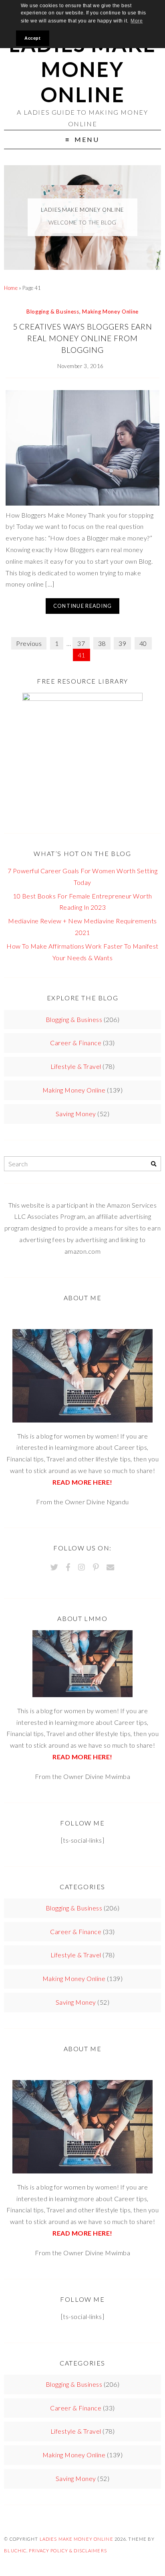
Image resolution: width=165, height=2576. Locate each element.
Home (11, 288)
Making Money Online (110, 312)
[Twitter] (54, 1567)
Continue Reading (82, 606)
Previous (29, 643)
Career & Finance (76, 1043)
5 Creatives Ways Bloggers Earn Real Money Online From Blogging (83, 338)
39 (122, 643)
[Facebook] (68, 1567)
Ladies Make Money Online (82, 69)
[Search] (154, 1164)
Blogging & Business (53, 312)
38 (102, 643)
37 (81, 643)
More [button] (137, 21)
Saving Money (76, 1114)
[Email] (110, 1567)
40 (143, 643)
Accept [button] (32, 38)
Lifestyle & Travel (76, 1066)
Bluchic (15, 2551)
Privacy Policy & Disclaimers (68, 2551)
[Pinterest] (96, 1567)
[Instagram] (81, 1567)
